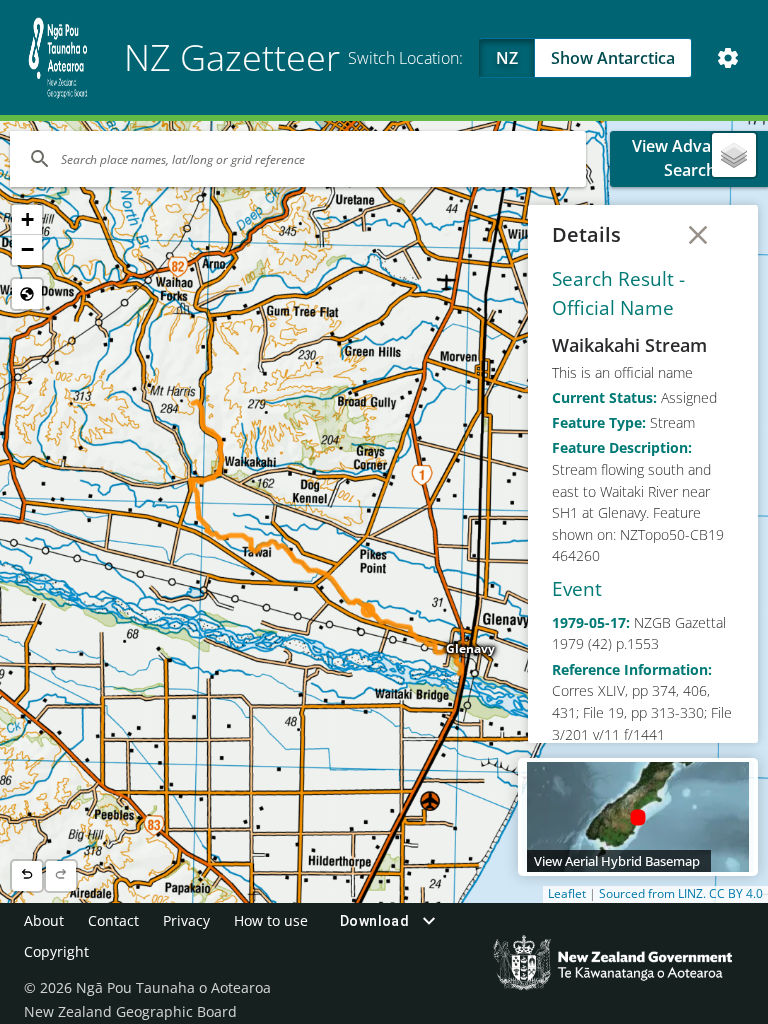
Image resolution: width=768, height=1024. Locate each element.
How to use (271, 920)
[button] (27, 220)
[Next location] (61, 876)
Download (374, 921)
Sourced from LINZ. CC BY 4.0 (681, 894)
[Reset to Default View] (27, 294)
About (44, 920)
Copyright (56, 951)
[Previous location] (27, 876)
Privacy (186, 920)
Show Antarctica (613, 58)
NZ (507, 58)
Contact (113, 920)
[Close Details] (698, 235)
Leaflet (567, 894)
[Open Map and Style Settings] (728, 58)
